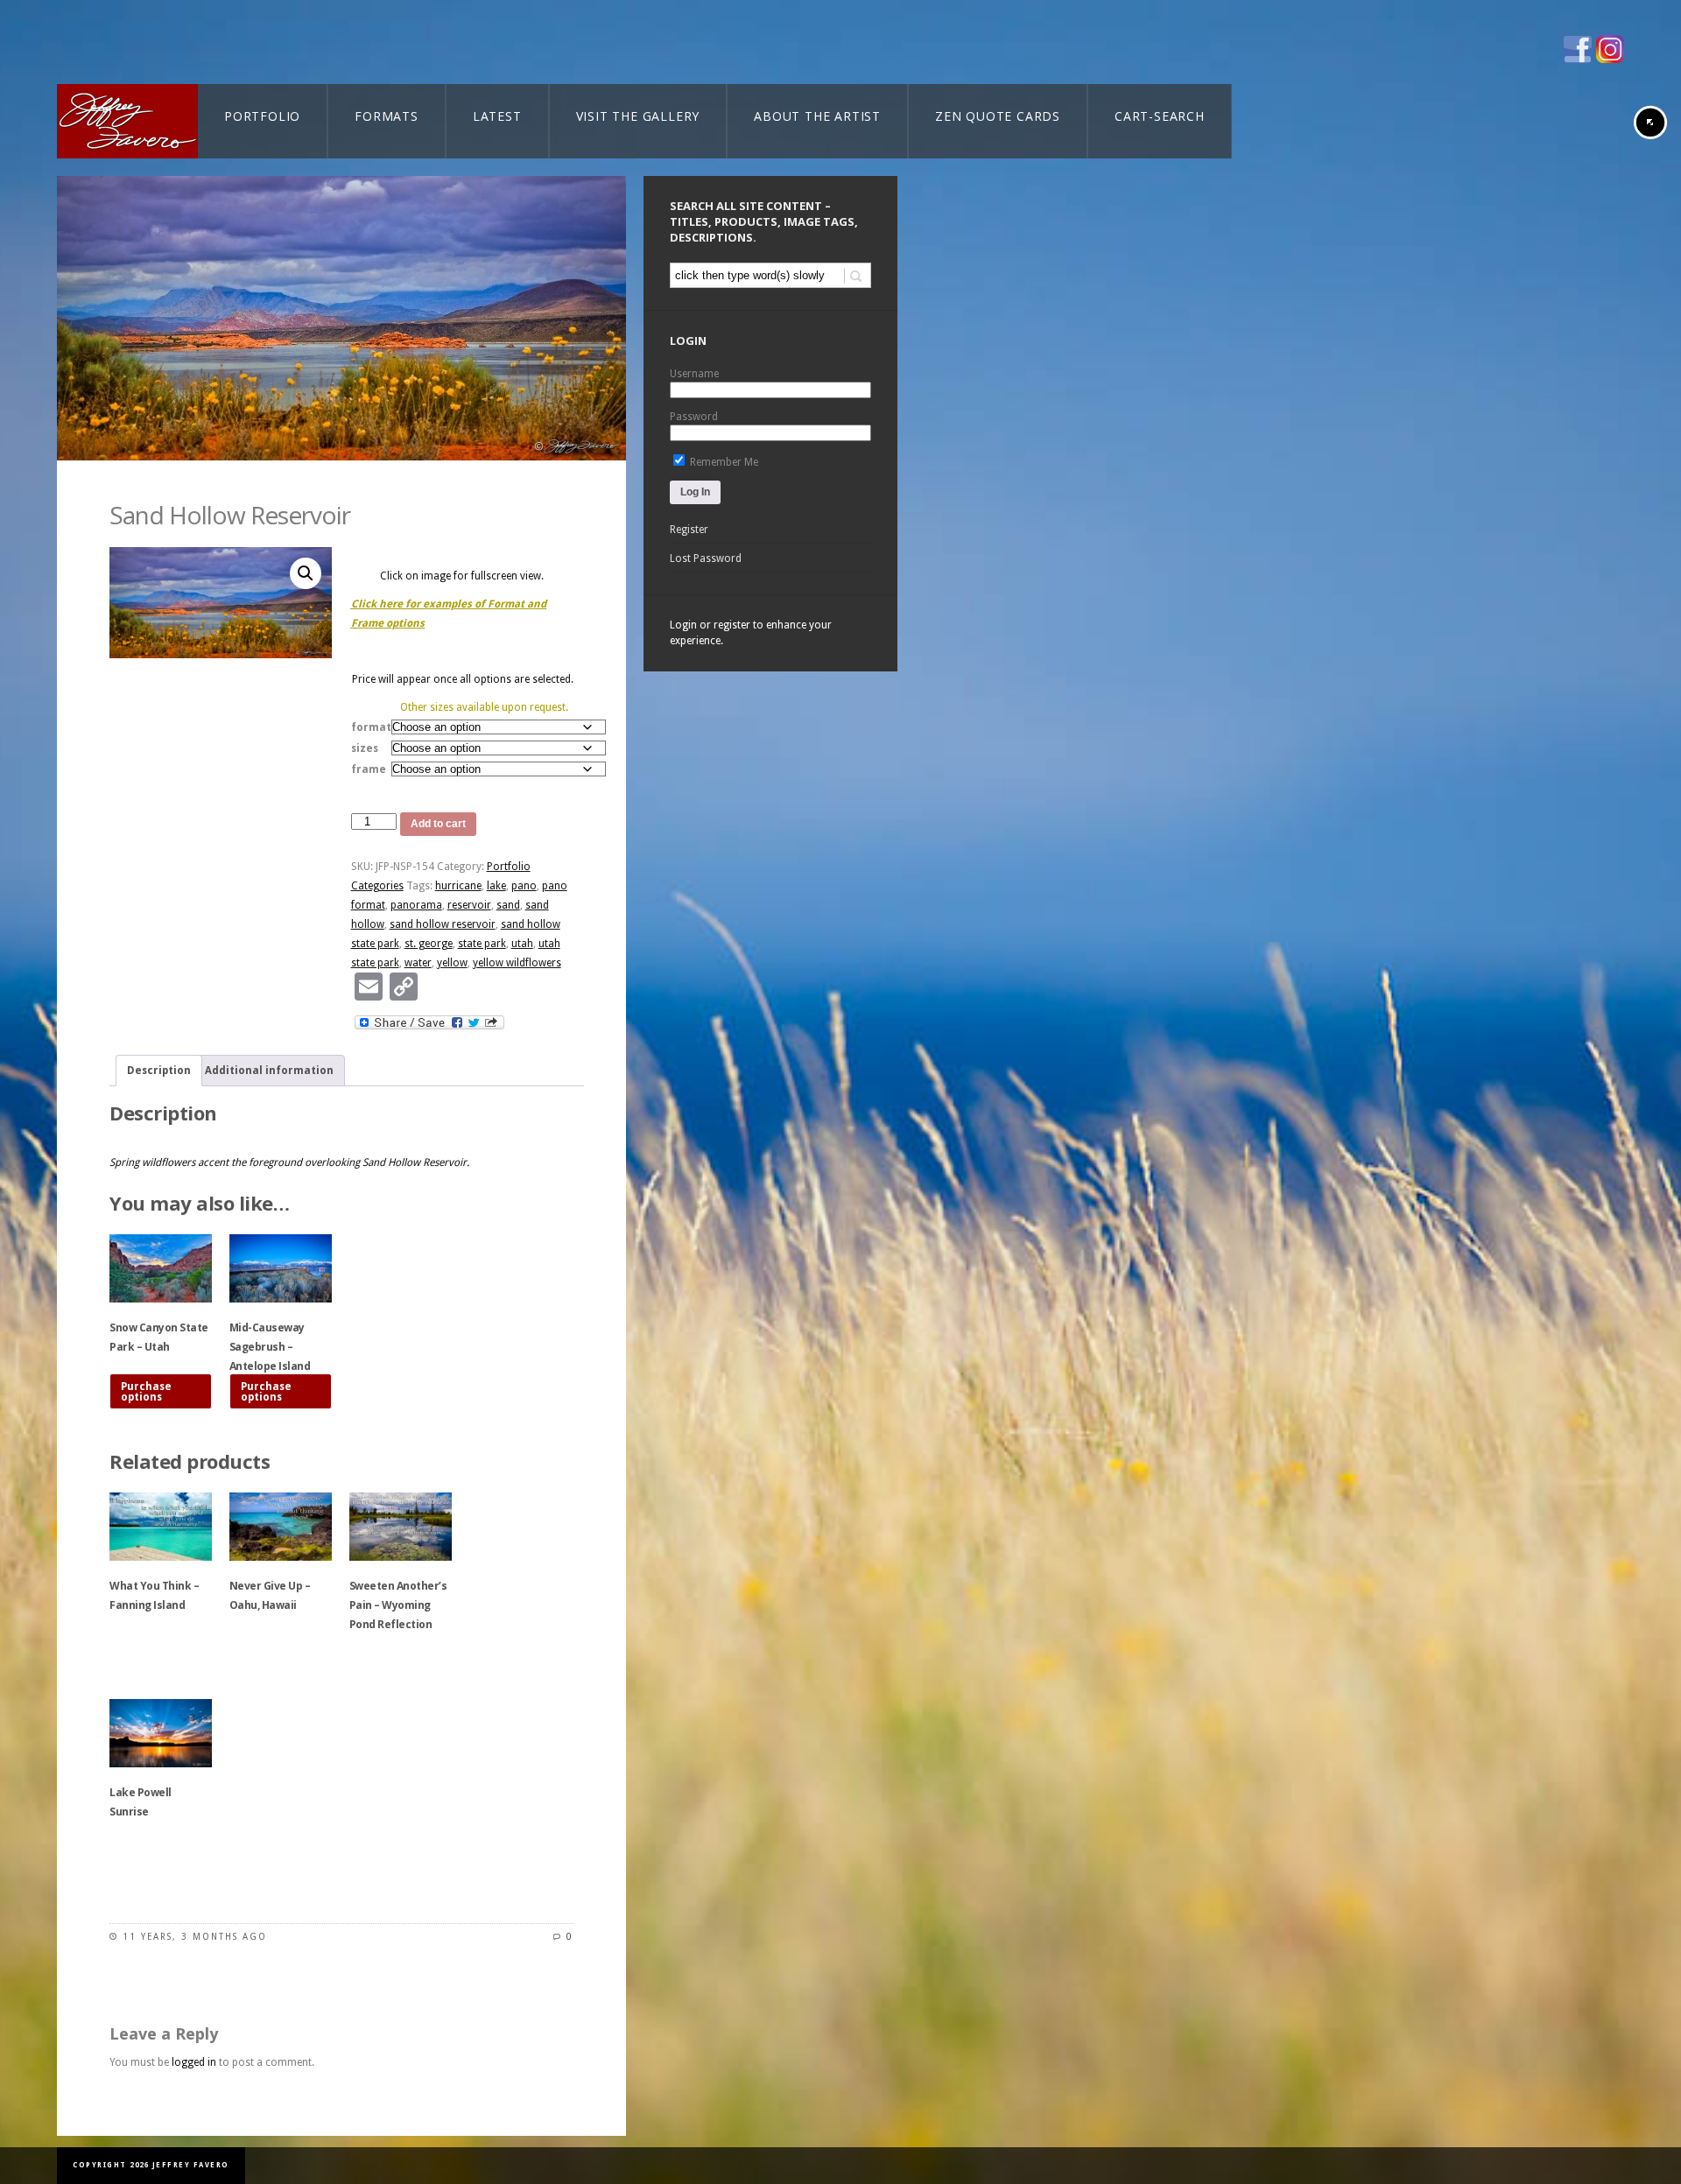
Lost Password (706, 558)
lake (496, 886)
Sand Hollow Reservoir (230, 515)
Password (694, 417)
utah (522, 944)
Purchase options (146, 1392)
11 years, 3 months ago (195, 1937)
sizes (365, 748)
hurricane (458, 886)
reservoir (469, 905)
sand (508, 905)
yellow (452, 963)
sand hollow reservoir (443, 924)
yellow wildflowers (517, 963)
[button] (306, 573)
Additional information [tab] (269, 1071)
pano (524, 886)
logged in (194, 2062)
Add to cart (438, 824)
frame (369, 769)
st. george (429, 944)
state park (482, 944)
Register (689, 530)
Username (694, 374)
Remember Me (723, 462)
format (371, 727)
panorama (416, 905)
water (418, 963)
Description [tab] (159, 1071)
